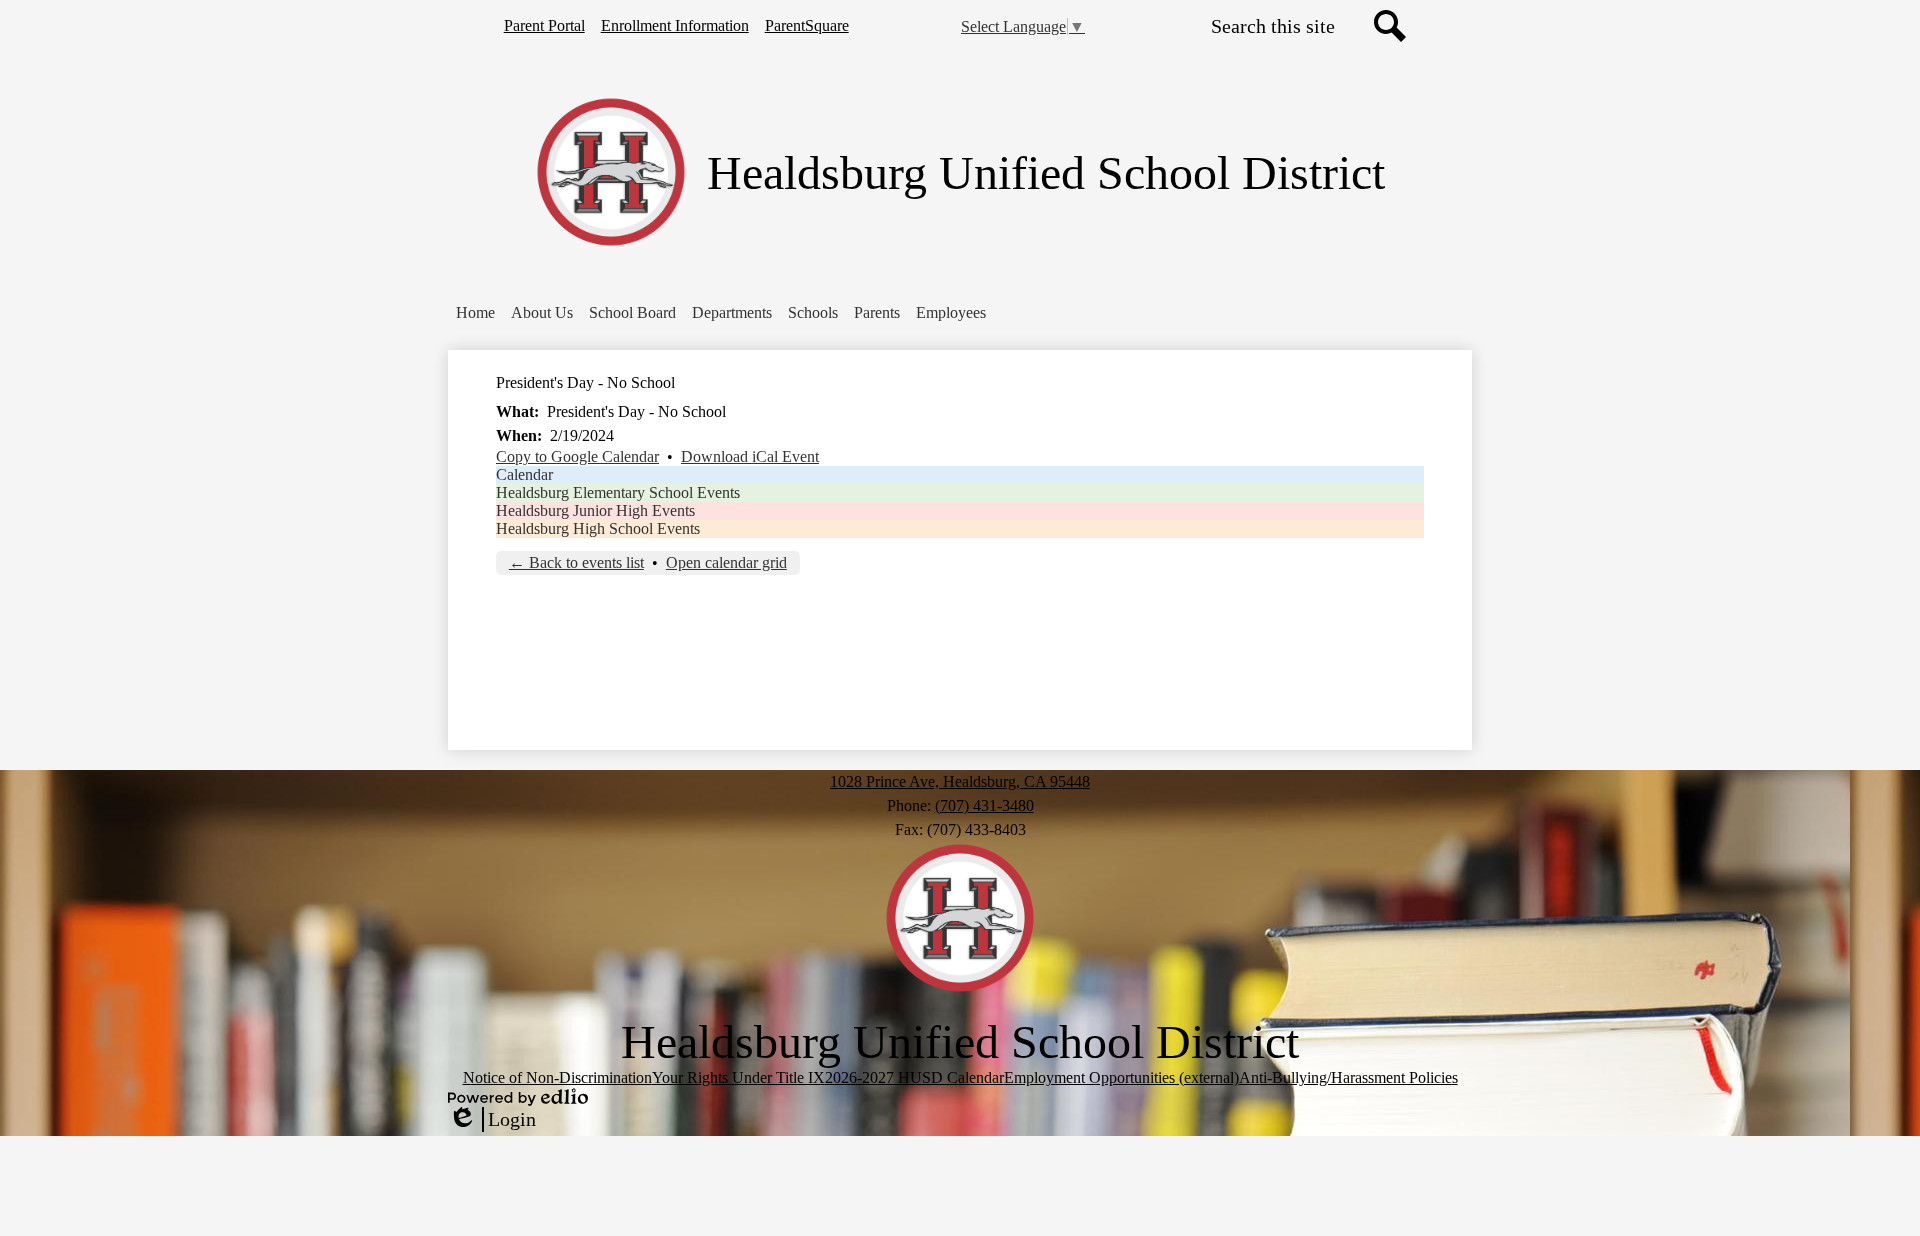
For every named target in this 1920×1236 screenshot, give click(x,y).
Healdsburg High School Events (598, 528)
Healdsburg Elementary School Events (618, 492)
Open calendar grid (726, 562)
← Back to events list (576, 562)
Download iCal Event (750, 456)
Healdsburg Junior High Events (595, 510)
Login (492, 1120)
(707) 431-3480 (984, 805)
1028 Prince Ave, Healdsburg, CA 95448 (960, 781)
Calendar (524, 474)
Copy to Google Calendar (577, 456)
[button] (542, 313)
